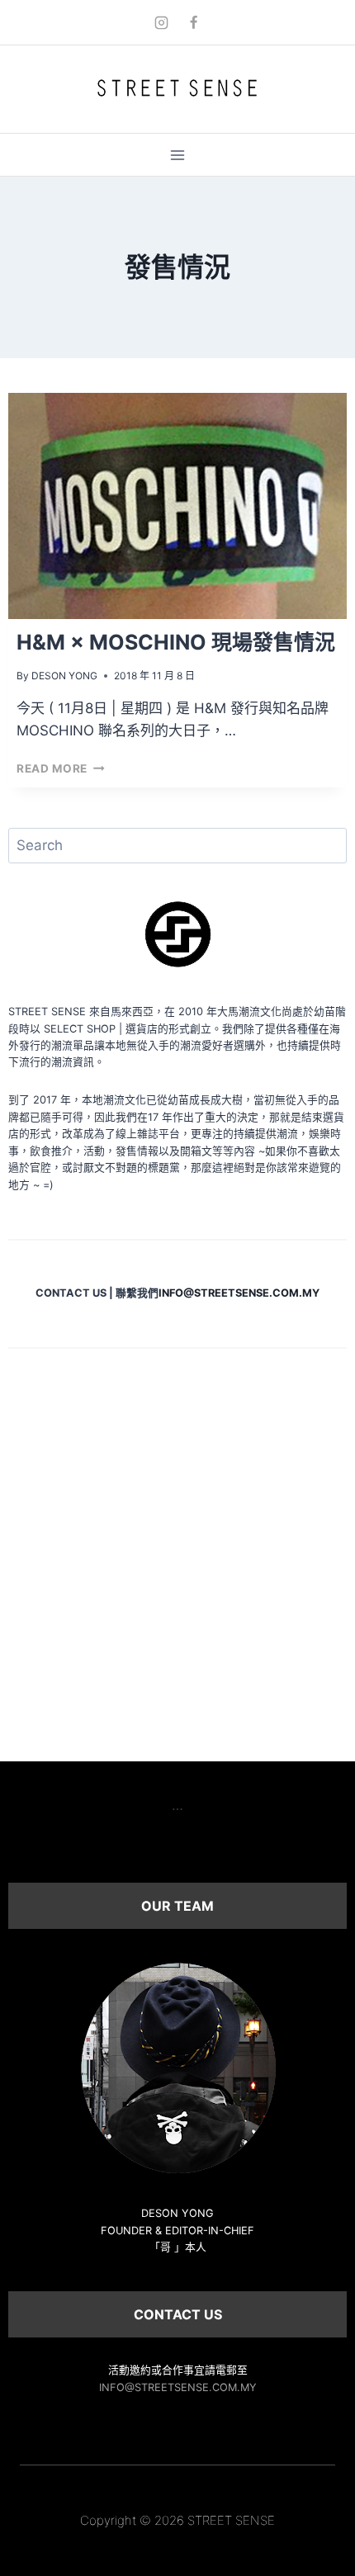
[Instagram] (161, 22)
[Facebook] (194, 22)
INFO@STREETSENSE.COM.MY (178, 2387)
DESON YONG (64, 676)
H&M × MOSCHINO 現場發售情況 (176, 642)
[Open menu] (178, 155)
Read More (61, 768)
